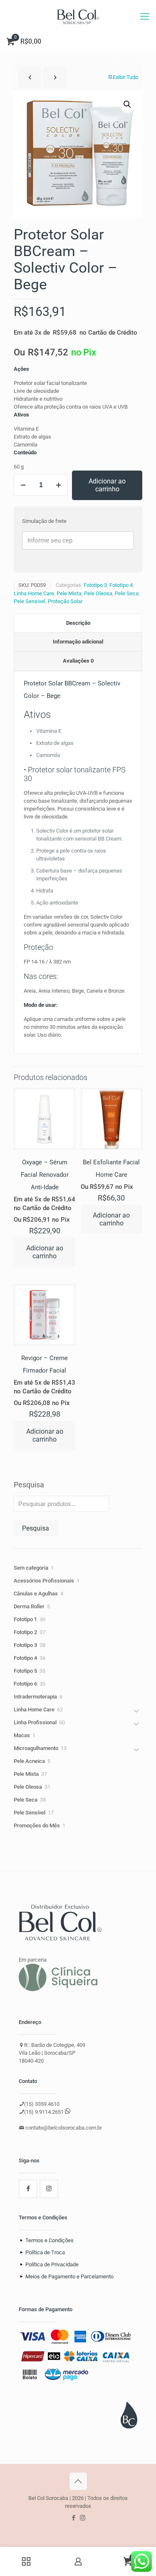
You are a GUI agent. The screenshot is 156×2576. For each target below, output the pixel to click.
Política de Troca (45, 2252)
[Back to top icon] (78, 2481)
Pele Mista (69, 593)
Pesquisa (29, 1485)
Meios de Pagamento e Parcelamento (69, 2276)
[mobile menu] (145, 17)
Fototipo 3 (95, 585)
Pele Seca (127, 593)
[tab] (78, 624)
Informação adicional (78, 642)
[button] (128, 104)
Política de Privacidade (52, 2264)
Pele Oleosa (98, 593)
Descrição (78, 623)
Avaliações (78, 661)
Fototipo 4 (121, 585)
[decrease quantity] (23, 485)
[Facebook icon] (74, 2518)
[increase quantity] (58, 485)
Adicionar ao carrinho (107, 485)
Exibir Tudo (125, 77)
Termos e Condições (50, 2240)
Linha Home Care (34, 593)
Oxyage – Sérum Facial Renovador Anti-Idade (45, 1175)
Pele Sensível (30, 601)
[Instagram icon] (83, 2518)
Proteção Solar (65, 601)
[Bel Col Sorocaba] (78, 17)
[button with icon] (28, 2189)
